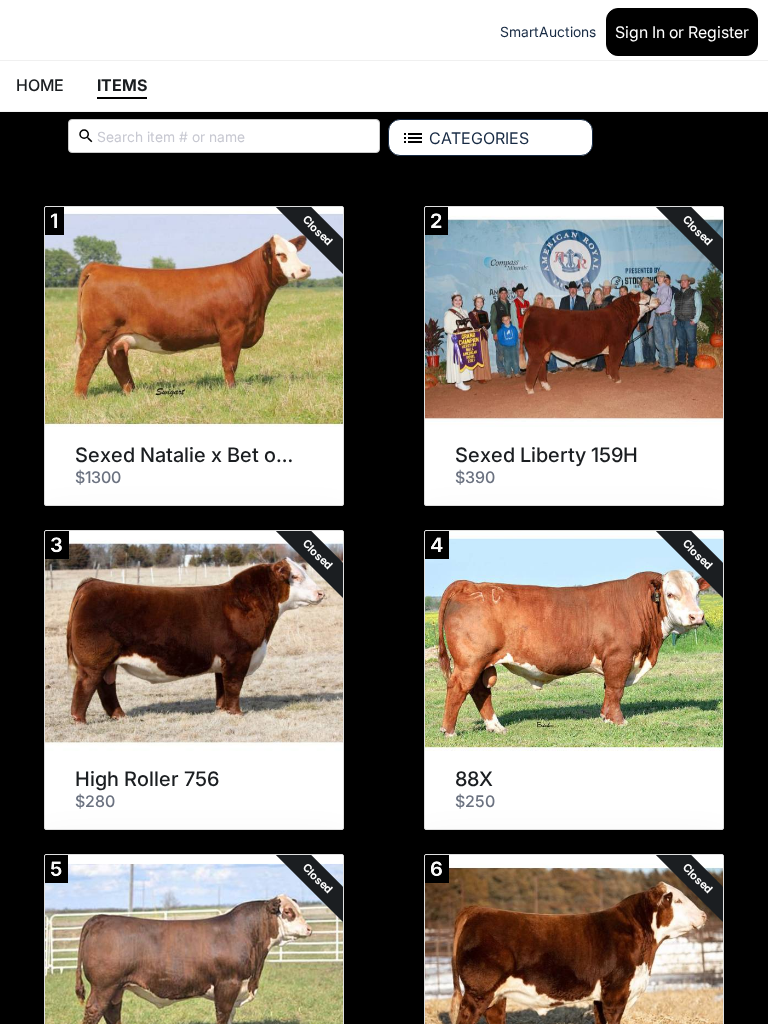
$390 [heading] (475, 477)
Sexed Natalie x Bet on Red (187, 455)
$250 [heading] (475, 801)
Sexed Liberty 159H (546, 455)
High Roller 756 (147, 779)
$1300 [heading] (98, 477)
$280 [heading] (95, 801)
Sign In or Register (682, 32)
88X (474, 779)
